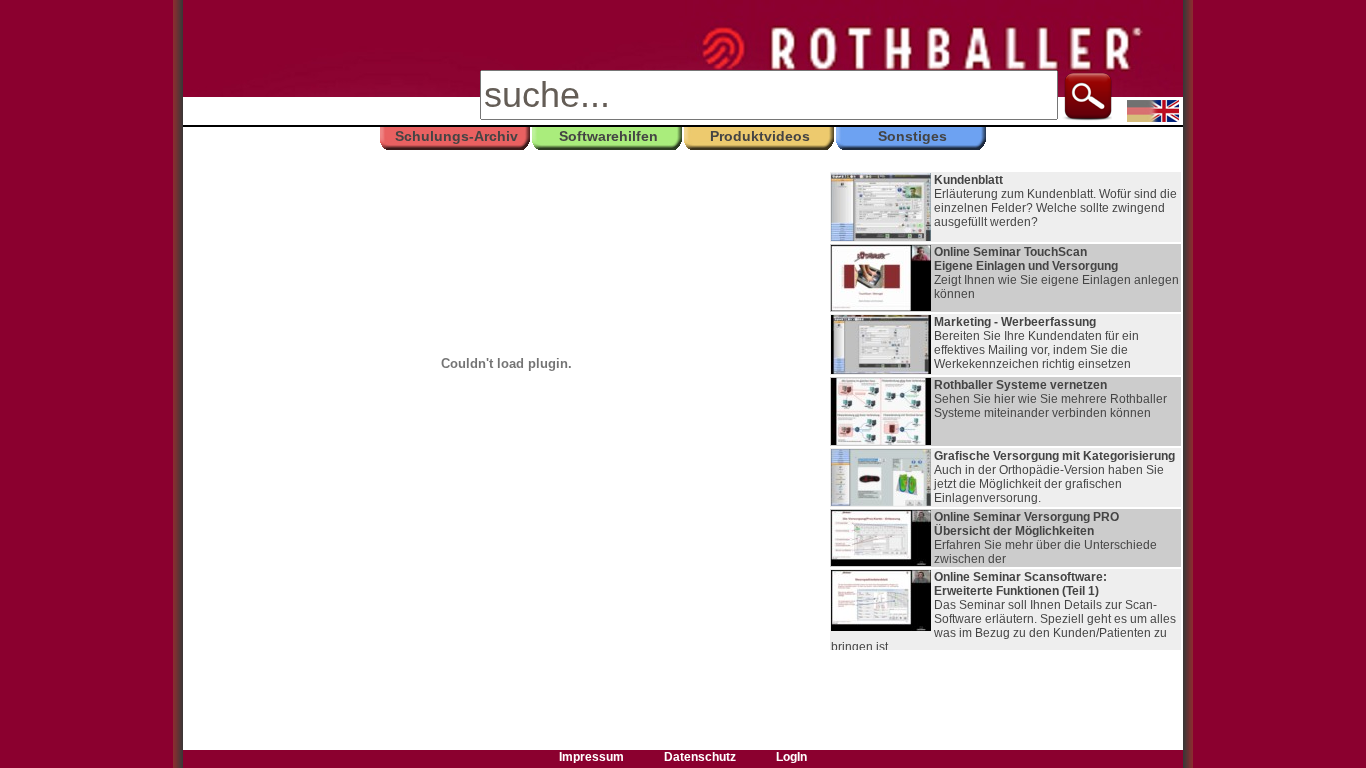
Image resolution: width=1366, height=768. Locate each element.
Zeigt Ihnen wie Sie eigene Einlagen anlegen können (1056, 273)
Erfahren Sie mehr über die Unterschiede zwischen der (1045, 538)
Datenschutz (700, 757)
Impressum (591, 757)
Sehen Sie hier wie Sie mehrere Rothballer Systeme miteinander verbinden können (1050, 399)
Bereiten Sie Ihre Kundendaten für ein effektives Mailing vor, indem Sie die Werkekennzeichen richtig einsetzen (1036, 343)
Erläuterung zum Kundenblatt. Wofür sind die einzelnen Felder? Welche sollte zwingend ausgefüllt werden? (1055, 201)
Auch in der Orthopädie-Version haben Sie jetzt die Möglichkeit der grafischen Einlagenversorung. (1054, 477)
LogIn (791, 757)
